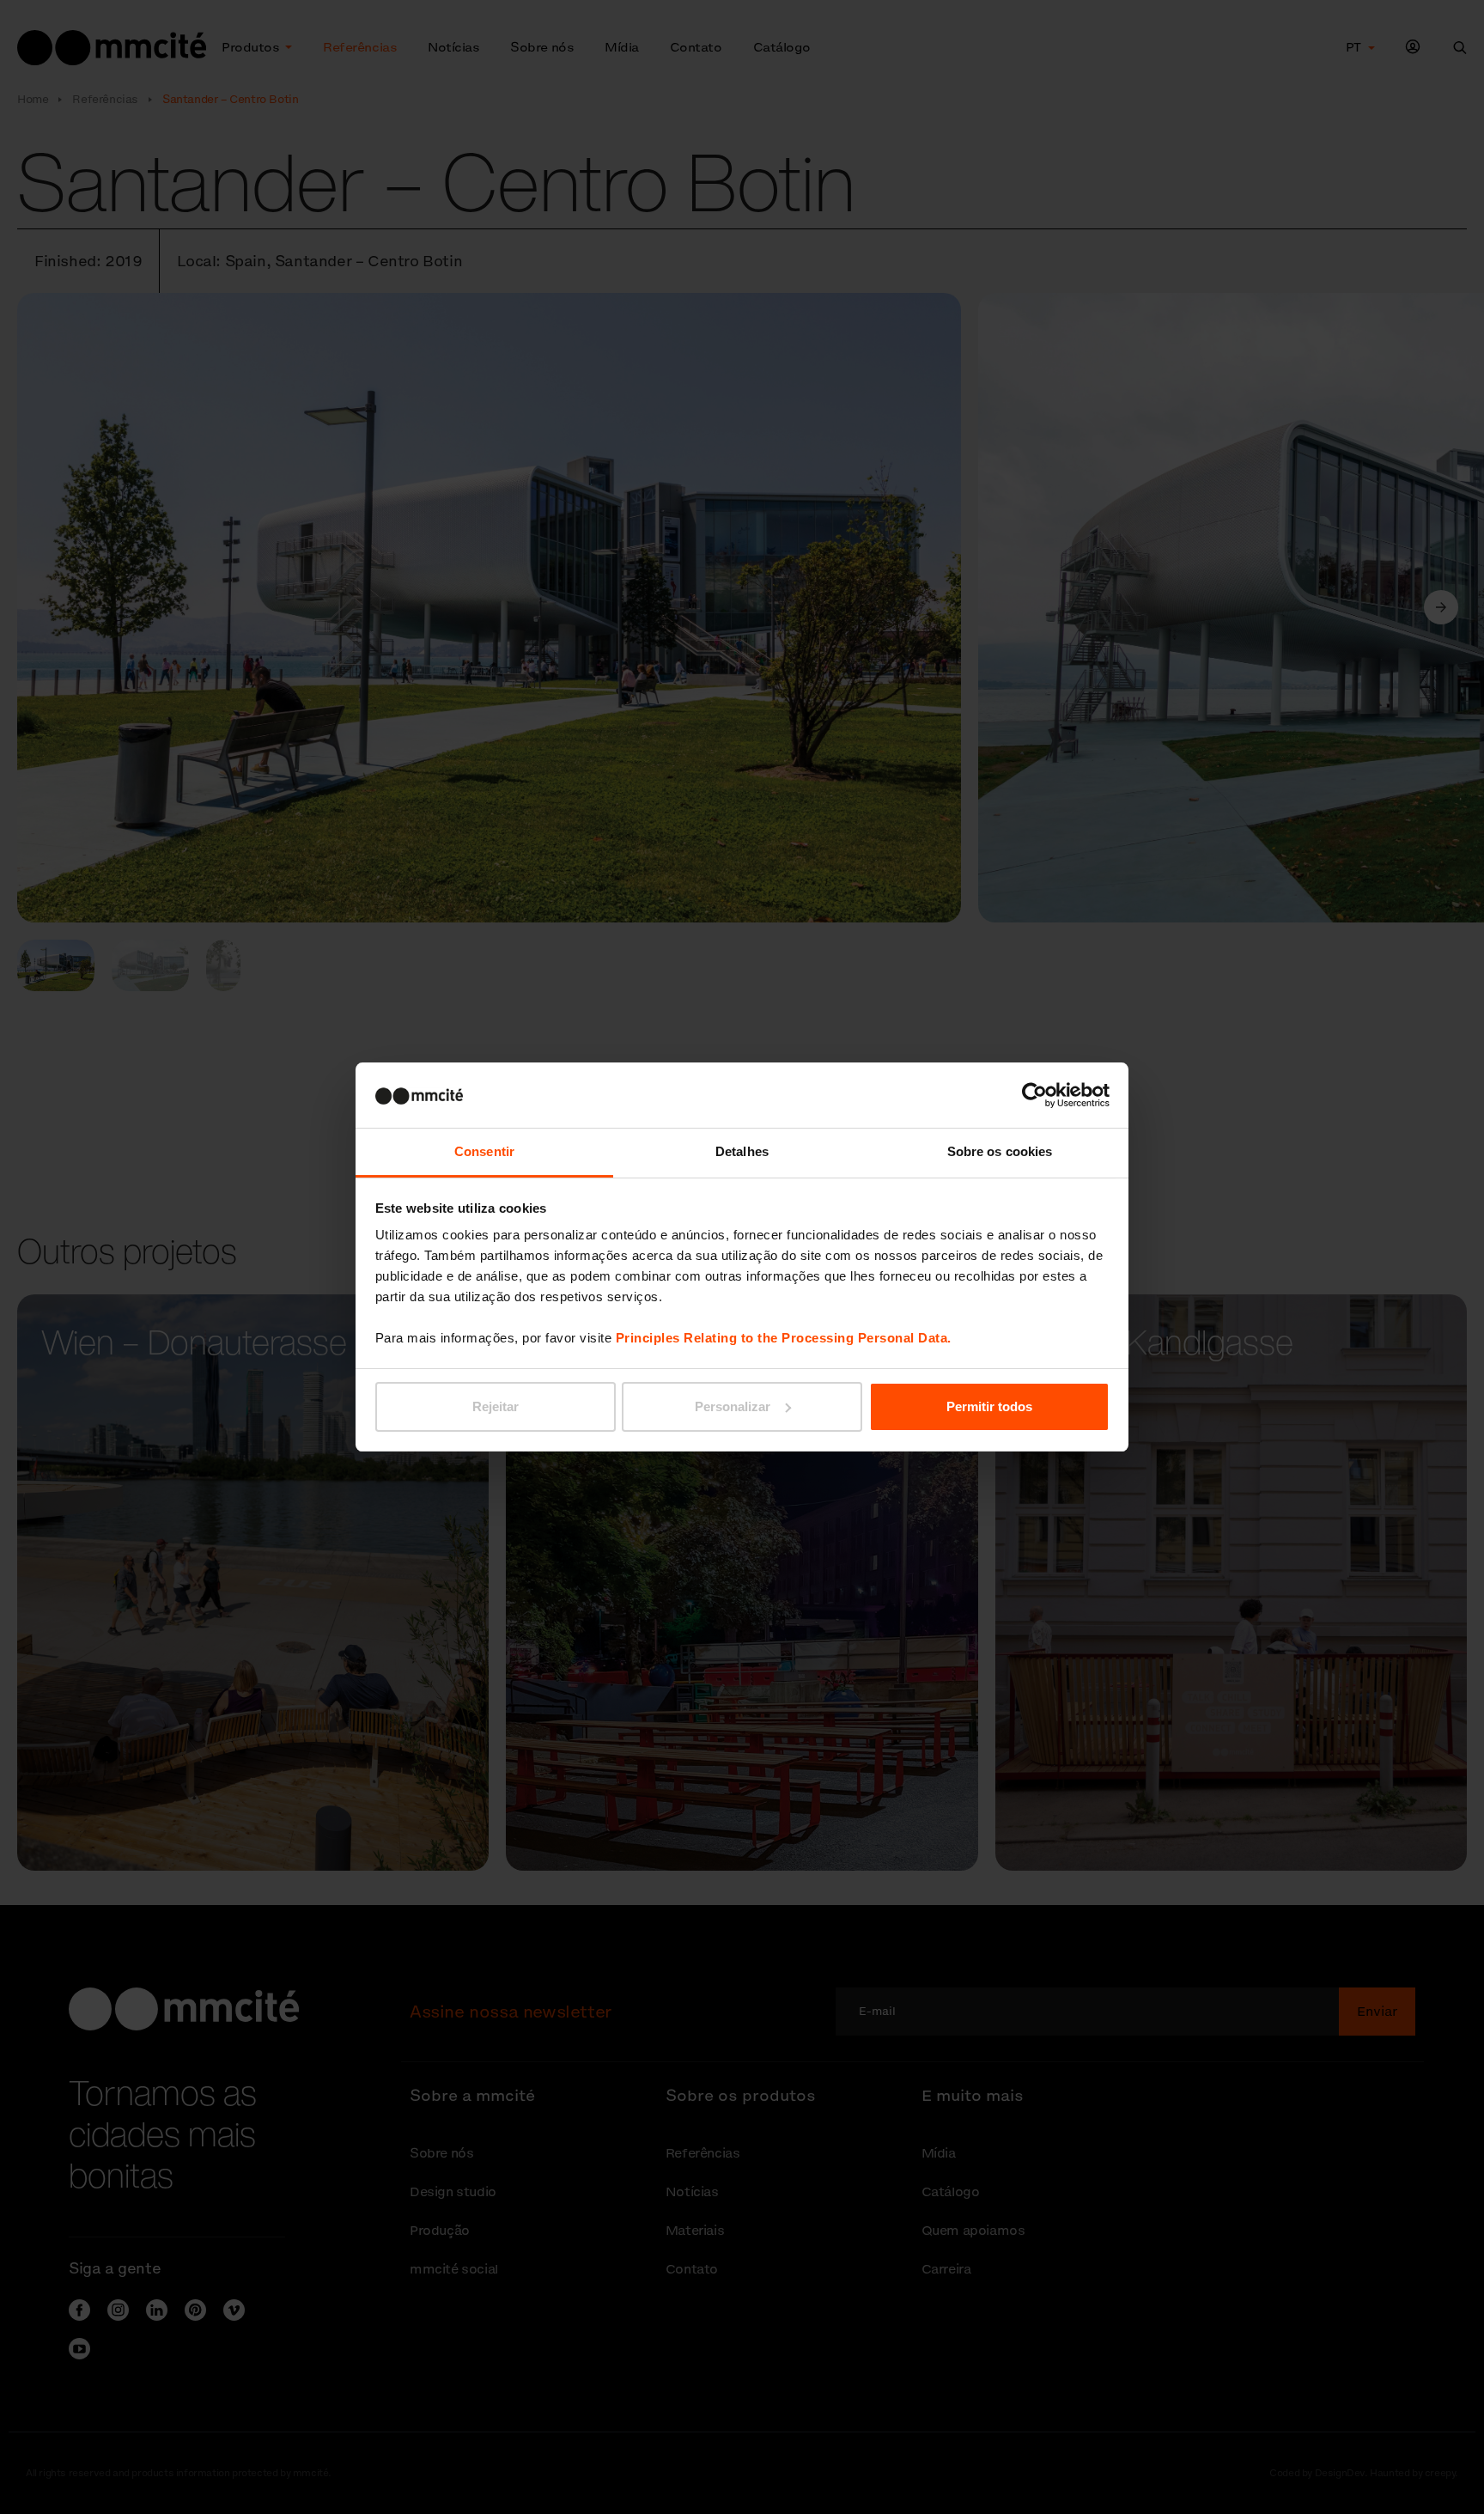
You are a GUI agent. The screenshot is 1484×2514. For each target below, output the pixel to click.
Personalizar (733, 1406)
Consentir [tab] (484, 1151)
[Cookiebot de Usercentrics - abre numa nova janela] (1034, 1095)
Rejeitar (496, 1406)
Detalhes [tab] (742, 1151)
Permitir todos (989, 1406)
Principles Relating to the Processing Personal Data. (784, 1338)
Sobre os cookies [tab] (1000, 1151)
